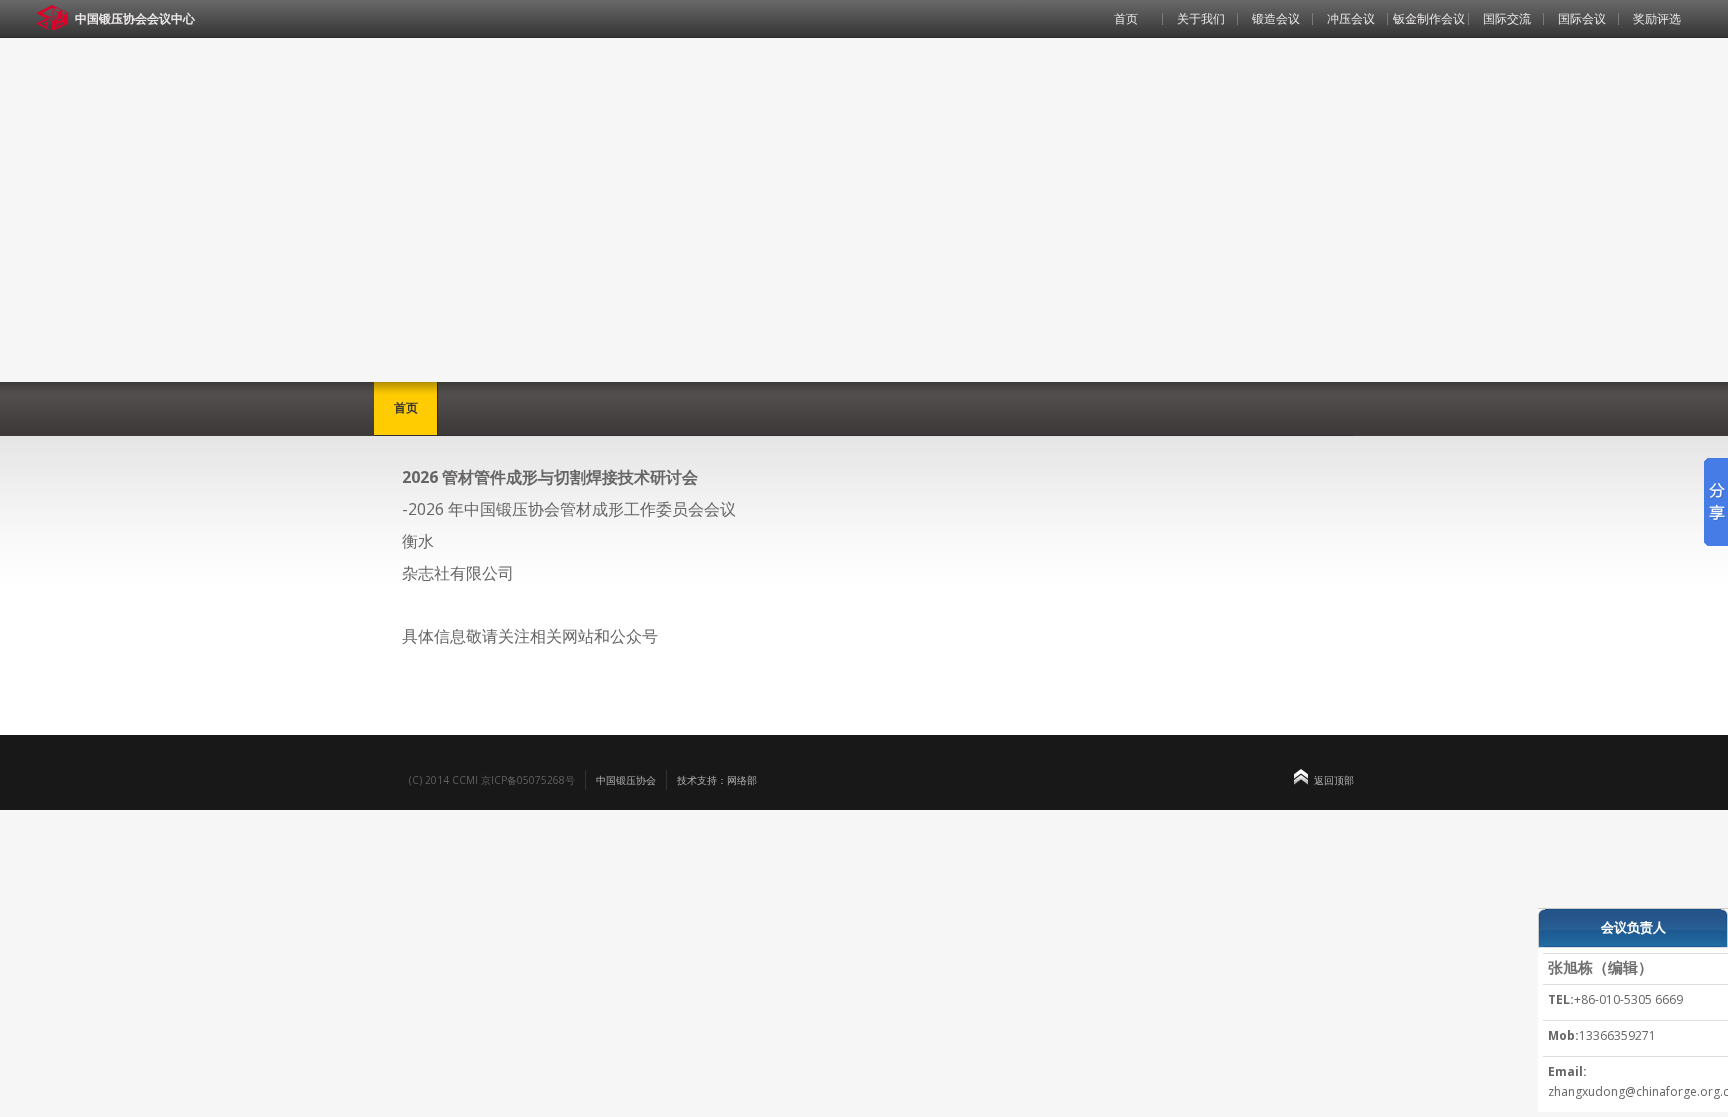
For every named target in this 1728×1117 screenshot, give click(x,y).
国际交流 (1507, 18)
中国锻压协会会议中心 (135, 18)
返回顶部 (1334, 780)
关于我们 (1201, 18)
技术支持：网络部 (717, 780)
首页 (1126, 18)
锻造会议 (1276, 18)
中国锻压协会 (626, 780)
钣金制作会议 (1429, 18)
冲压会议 (1351, 18)
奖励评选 (1657, 18)
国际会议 (1582, 18)
